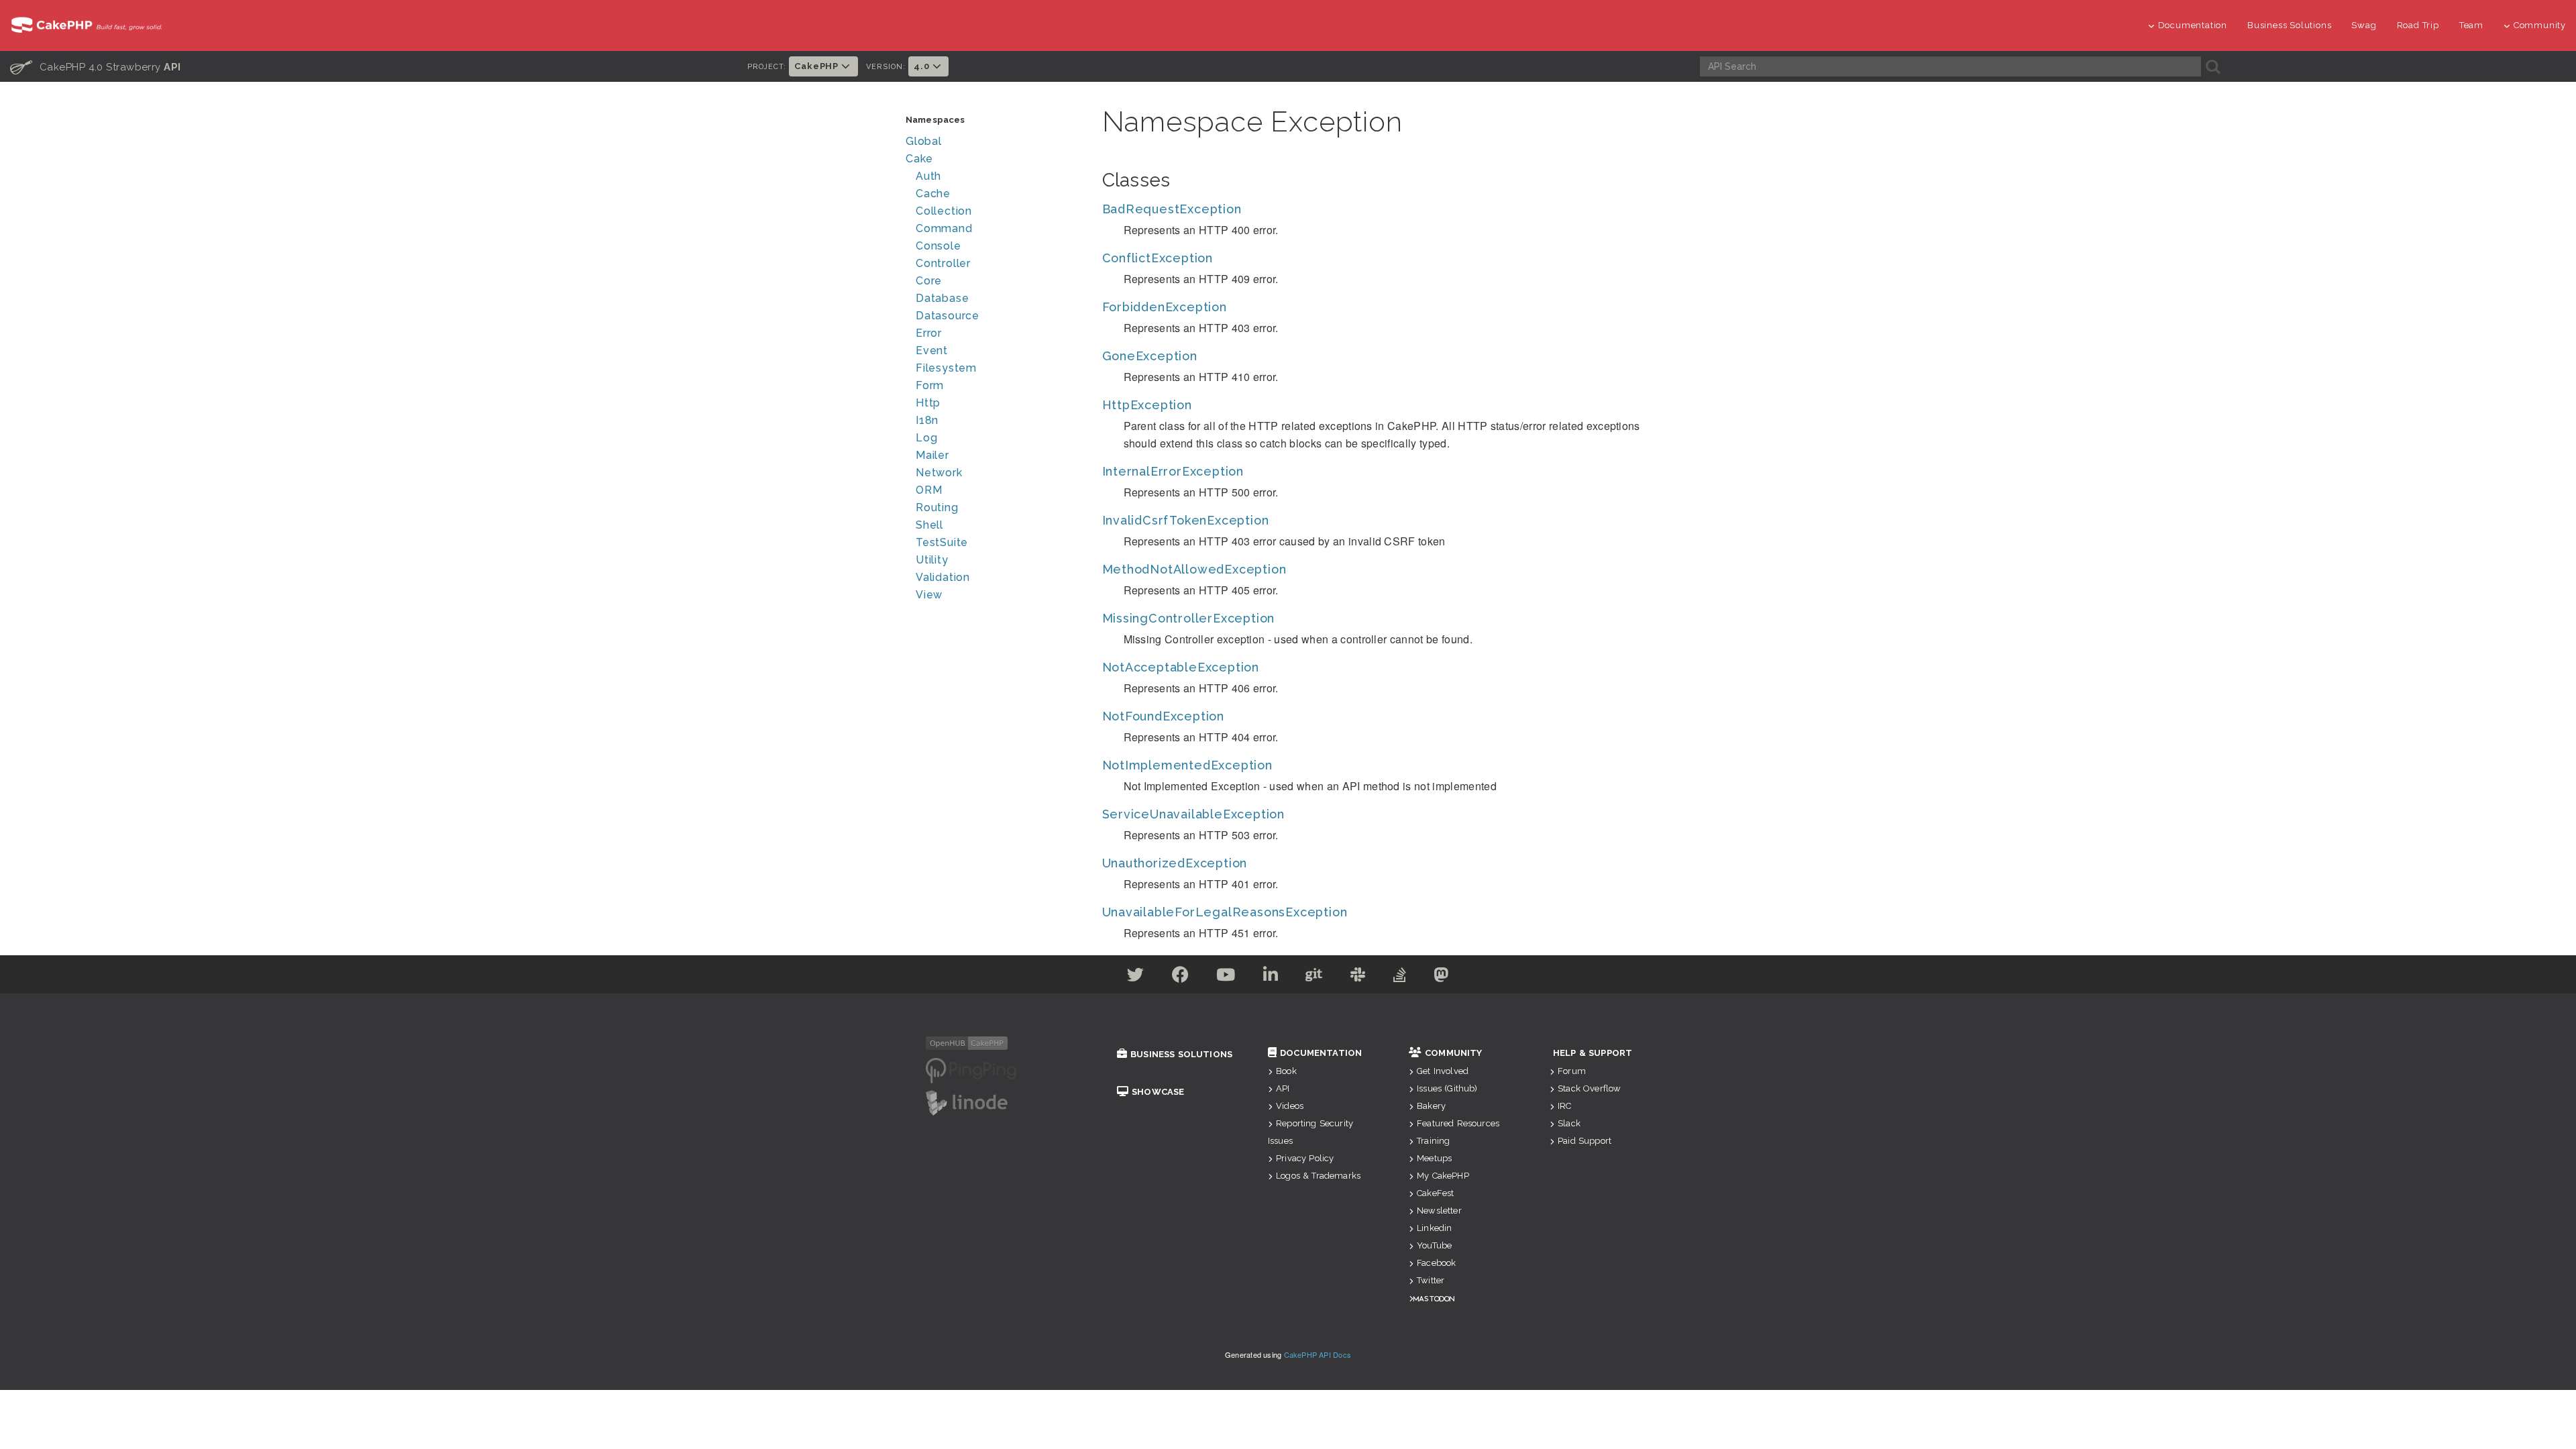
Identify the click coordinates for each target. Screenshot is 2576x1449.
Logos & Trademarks (1318, 1176)
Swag (2364, 25)
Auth (928, 176)
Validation (943, 577)
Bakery (1431, 1106)
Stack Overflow (1589, 1088)
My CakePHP (1443, 1176)
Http (928, 403)
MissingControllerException (1189, 618)
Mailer (932, 455)
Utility (932, 560)
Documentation (2193, 25)
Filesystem (946, 368)
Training (1433, 1141)
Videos (1290, 1106)
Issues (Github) (1447, 1088)
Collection (944, 211)
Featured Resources (1458, 1123)
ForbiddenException (1165, 307)
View (929, 595)
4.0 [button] (923, 66)
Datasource (948, 316)
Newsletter (1439, 1211)
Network (939, 473)
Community (2540, 25)
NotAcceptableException (1181, 667)
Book (1286, 1071)
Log (926, 438)
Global (924, 141)
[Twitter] (1136, 977)
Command (944, 228)
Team (2471, 25)
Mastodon (1434, 1298)
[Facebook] (1181, 977)
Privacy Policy (1305, 1158)
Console (938, 246)
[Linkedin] (1271, 977)
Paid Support (1585, 1141)
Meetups (1434, 1158)
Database (942, 298)
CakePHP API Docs (1318, 1354)
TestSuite (942, 542)
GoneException (1150, 356)
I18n (927, 420)
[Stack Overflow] (1400, 977)
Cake (919, 159)
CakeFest (1435, 1193)
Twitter (1431, 1280)
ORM (929, 490)
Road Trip (2418, 25)
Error (929, 333)
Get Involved (1443, 1071)
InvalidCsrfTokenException (1186, 520)
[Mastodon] (1441, 977)
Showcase (1158, 1092)
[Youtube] (1226, 977)
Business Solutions (2289, 25)
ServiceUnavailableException (1194, 814)
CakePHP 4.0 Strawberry (96, 66)
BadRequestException (1172, 209)
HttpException (1147, 405)
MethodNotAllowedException (1194, 569)
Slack (1569, 1123)
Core (929, 281)
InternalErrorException (1173, 471)
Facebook (1436, 1263)
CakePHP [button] (817, 66)
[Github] (1314, 977)
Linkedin (1434, 1228)
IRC (1564, 1106)
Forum (1572, 1071)
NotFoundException (1164, 716)
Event (932, 351)
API (1283, 1088)
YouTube (1434, 1245)
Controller (943, 263)
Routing (937, 507)
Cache (933, 194)
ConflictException (1158, 258)
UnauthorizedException (1175, 863)
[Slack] (1358, 977)
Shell (929, 525)
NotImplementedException (1187, 765)
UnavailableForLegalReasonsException (1225, 912)
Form (930, 385)
